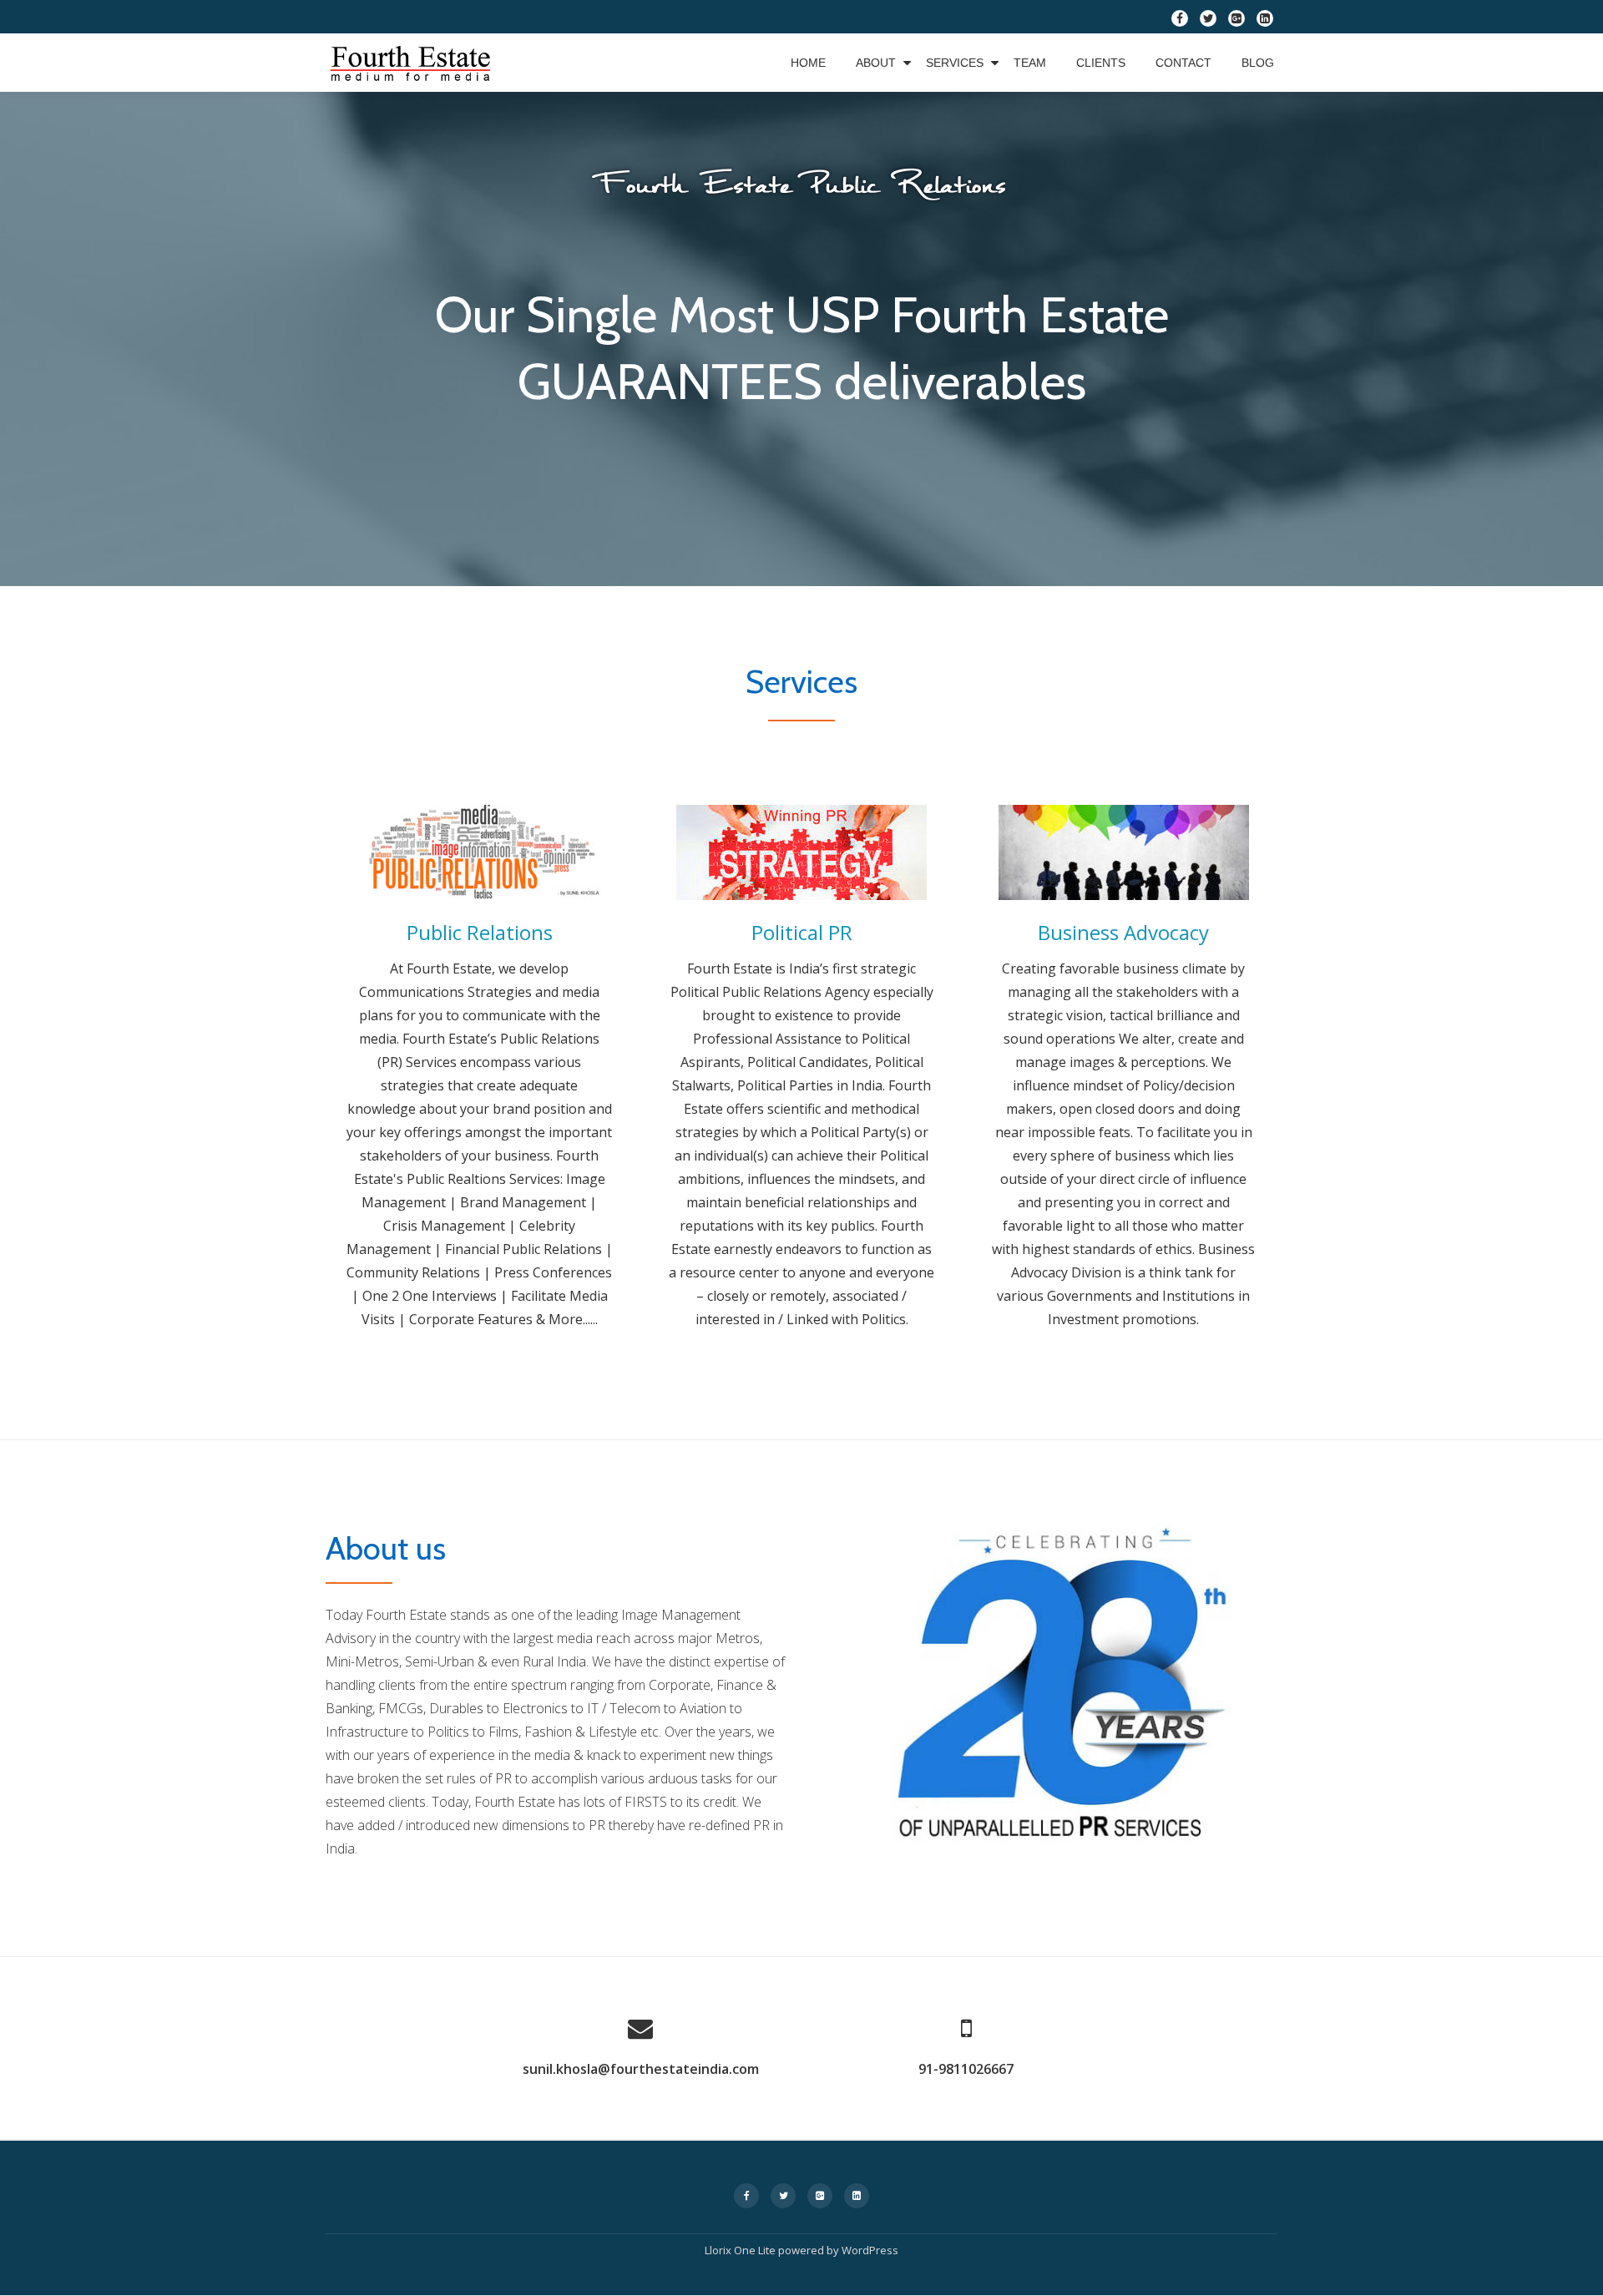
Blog (1258, 63)
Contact (1183, 63)
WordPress (870, 2250)
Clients (1101, 63)
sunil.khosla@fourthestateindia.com (641, 2069)
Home (808, 63)
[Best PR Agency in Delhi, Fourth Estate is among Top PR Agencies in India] (413, 63)
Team (1030, 63)
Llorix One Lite (741, 2250)
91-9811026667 (966, 2069)
